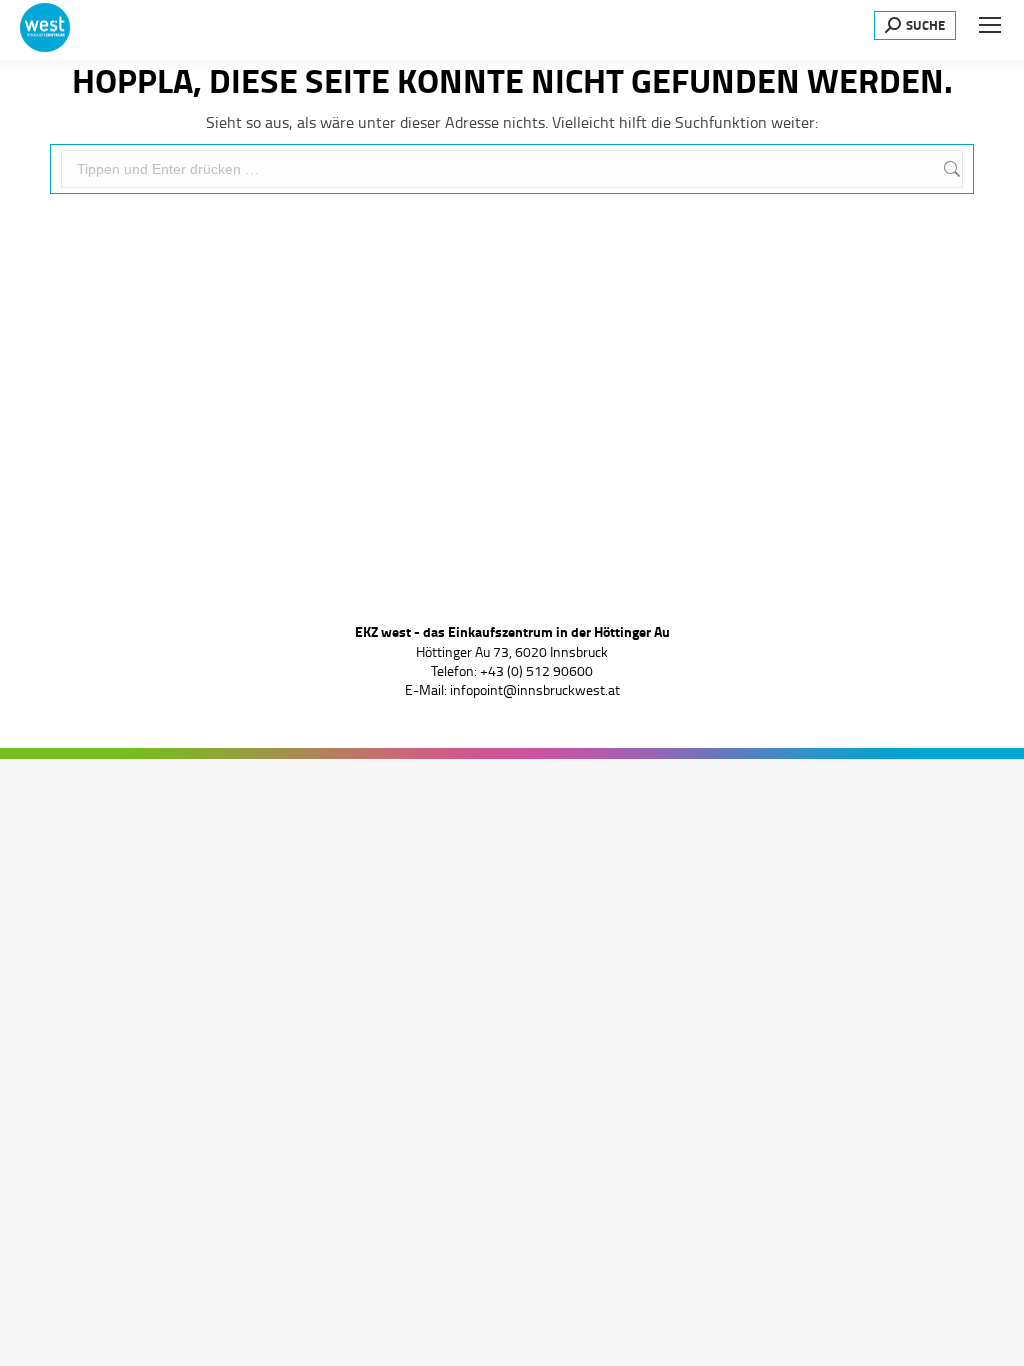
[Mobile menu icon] (990, 25)
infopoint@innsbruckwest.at (535, 689)
